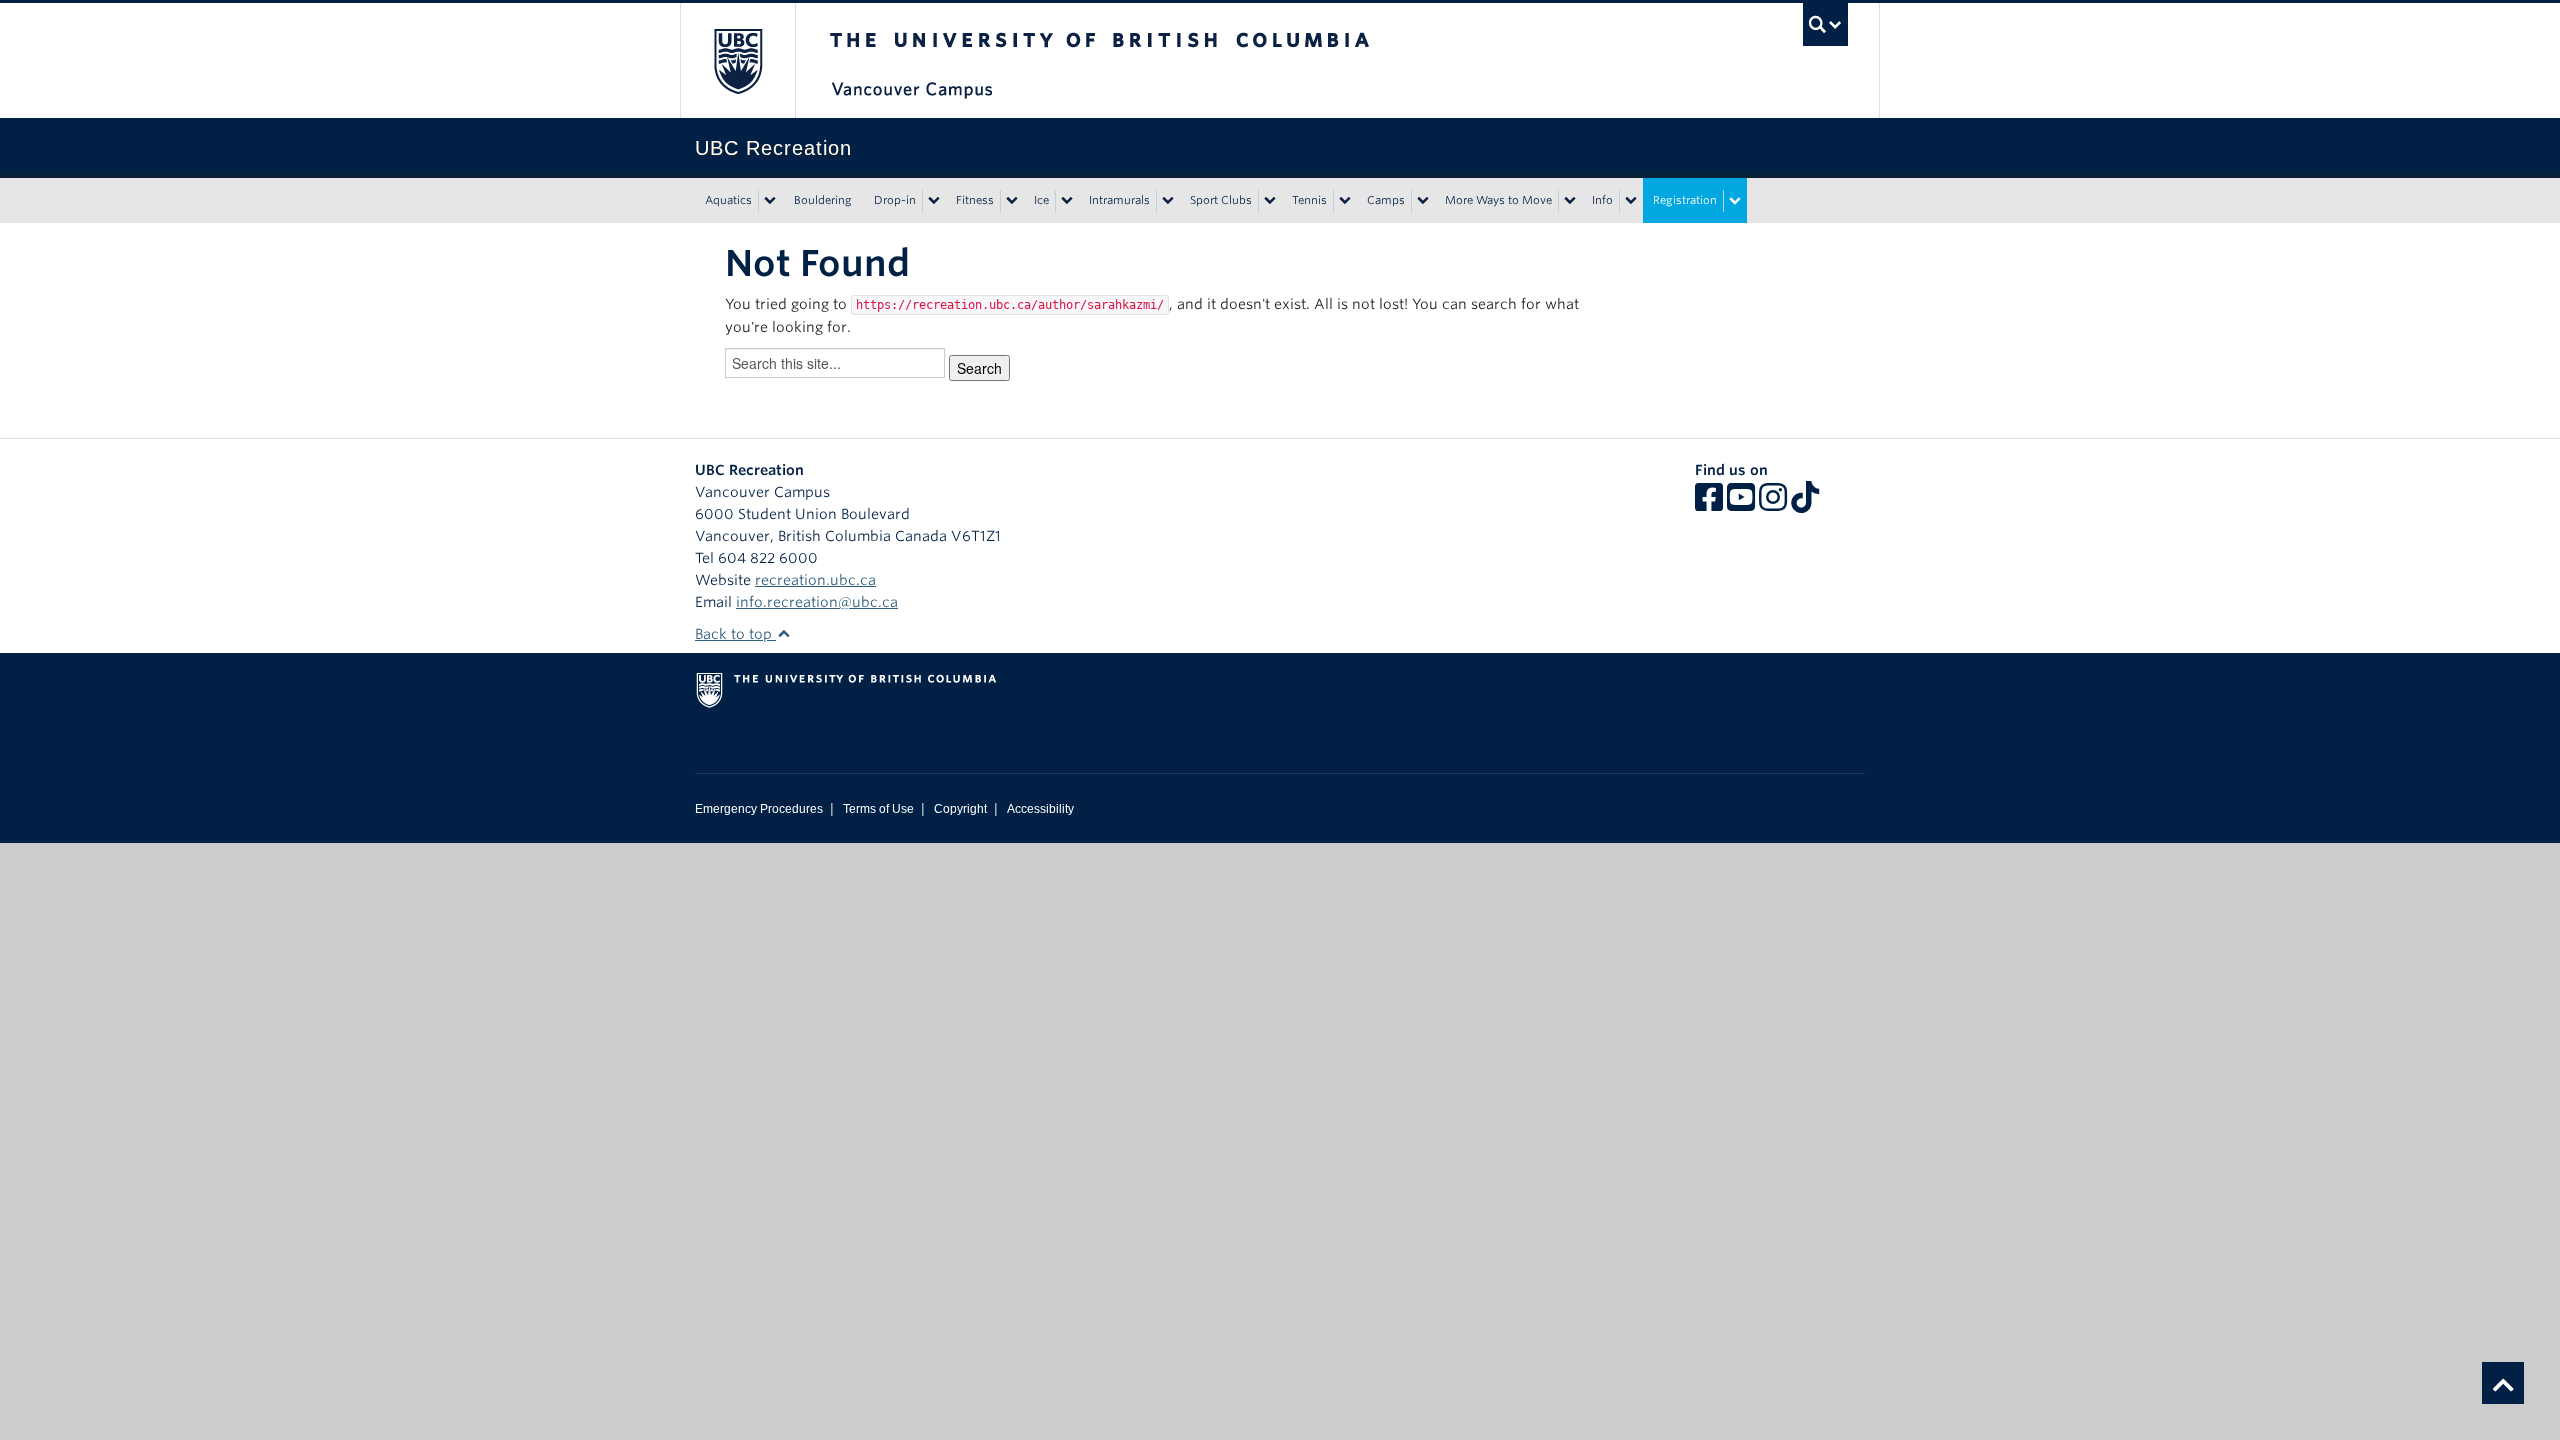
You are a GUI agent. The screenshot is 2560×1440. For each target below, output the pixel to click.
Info (1602, 200)
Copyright (960, 809)
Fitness (975, 200)
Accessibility (1040, 809)
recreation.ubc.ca (815, 580)
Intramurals (1119, 200)
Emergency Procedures (759, 809)
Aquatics (728, 200)
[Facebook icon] (1709, 504)
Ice (1041, 200)
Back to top (735, 634)
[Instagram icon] (1773, 504)
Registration (1685, 200)
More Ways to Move (1498, 200)
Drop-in (895, 200)
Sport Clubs (1221, 200)
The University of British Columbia (737, 60)
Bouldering (823, 200)
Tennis (1309, 200)
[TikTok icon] (1805, 504)
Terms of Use (878, 809)
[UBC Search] (1825, 24)
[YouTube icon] (1741, 504)
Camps (1386, 200)
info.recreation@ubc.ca (817, 602)
